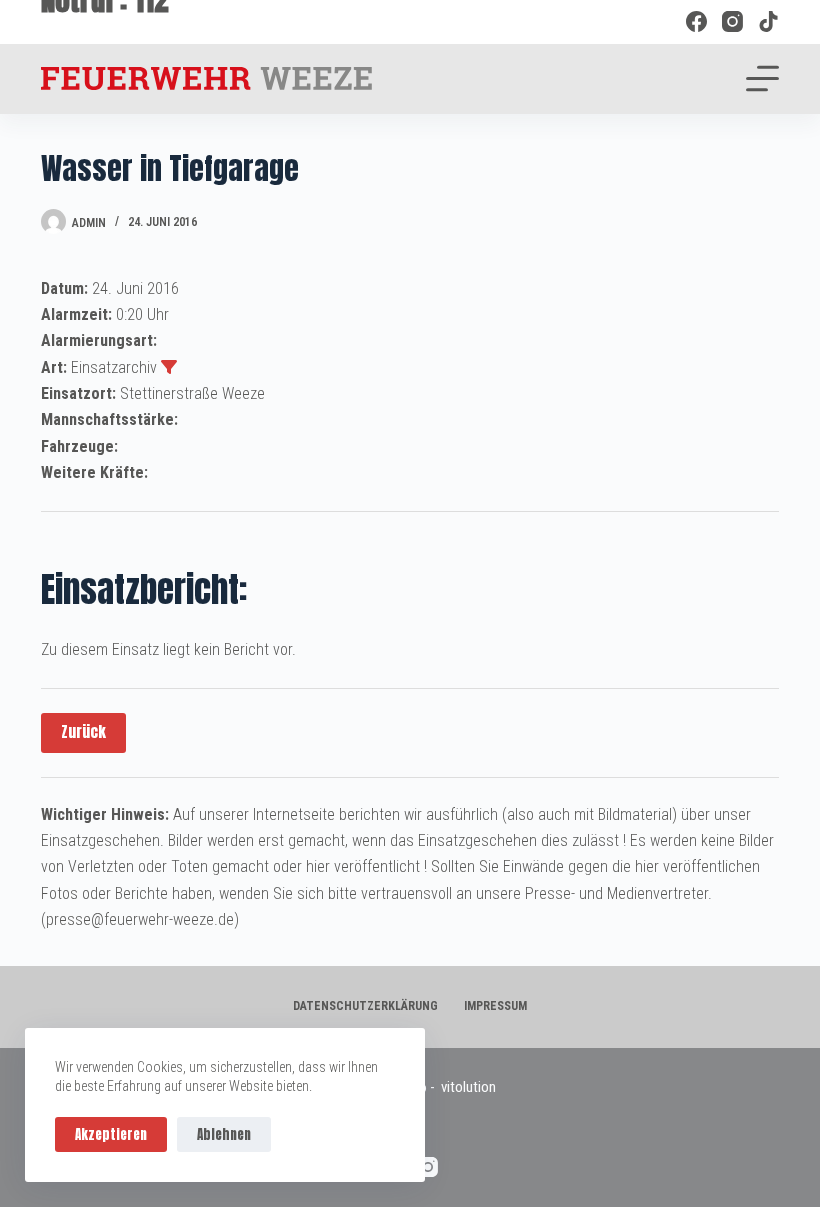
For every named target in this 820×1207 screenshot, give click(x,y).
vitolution (468, 1087)
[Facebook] (696, 21)
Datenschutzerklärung (365, 1006)
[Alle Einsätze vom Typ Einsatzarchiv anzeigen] (169, 367)
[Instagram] (732, 21)
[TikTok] (768, 21)
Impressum (495, 1006)
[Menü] (762, 78)
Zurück (83, 731)
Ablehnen (224, 1134)
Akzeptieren (111, 1134)
